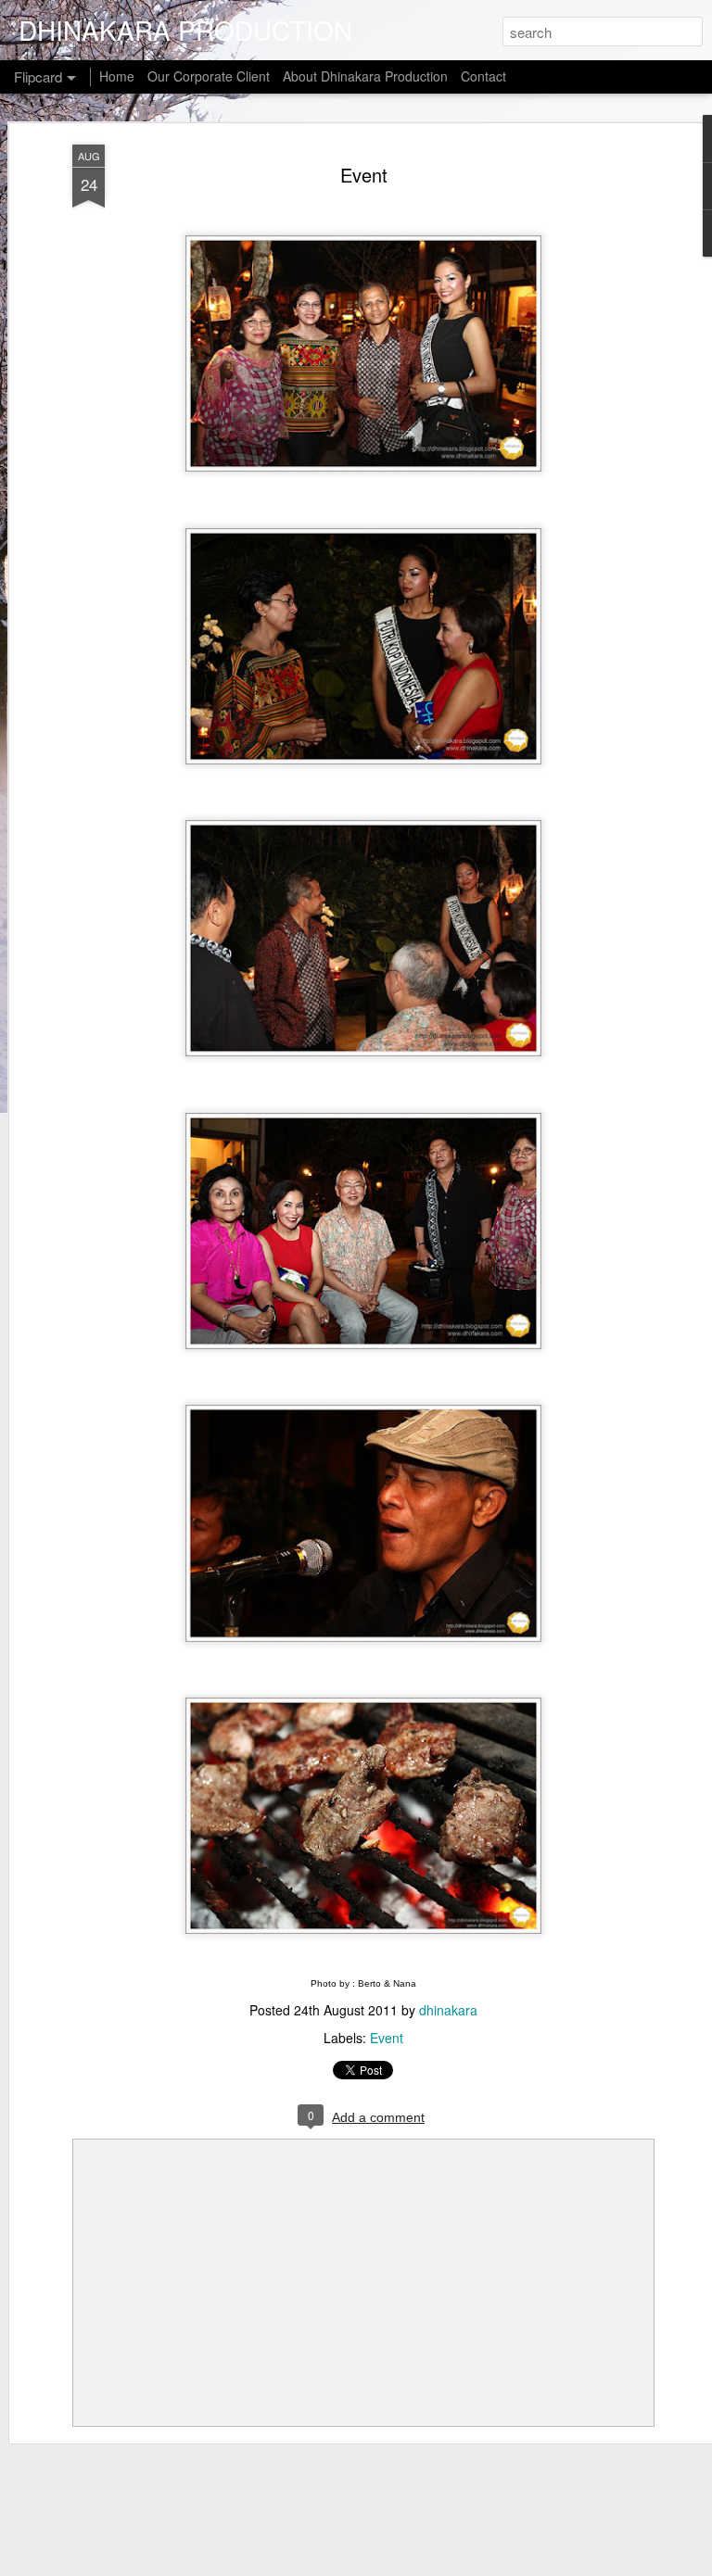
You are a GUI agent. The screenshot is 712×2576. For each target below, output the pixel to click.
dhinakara (448, 2010)
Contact (483, 76)
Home (117, 76)
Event (364, 175)
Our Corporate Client (209, 76)
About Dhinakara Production (365, 76)
